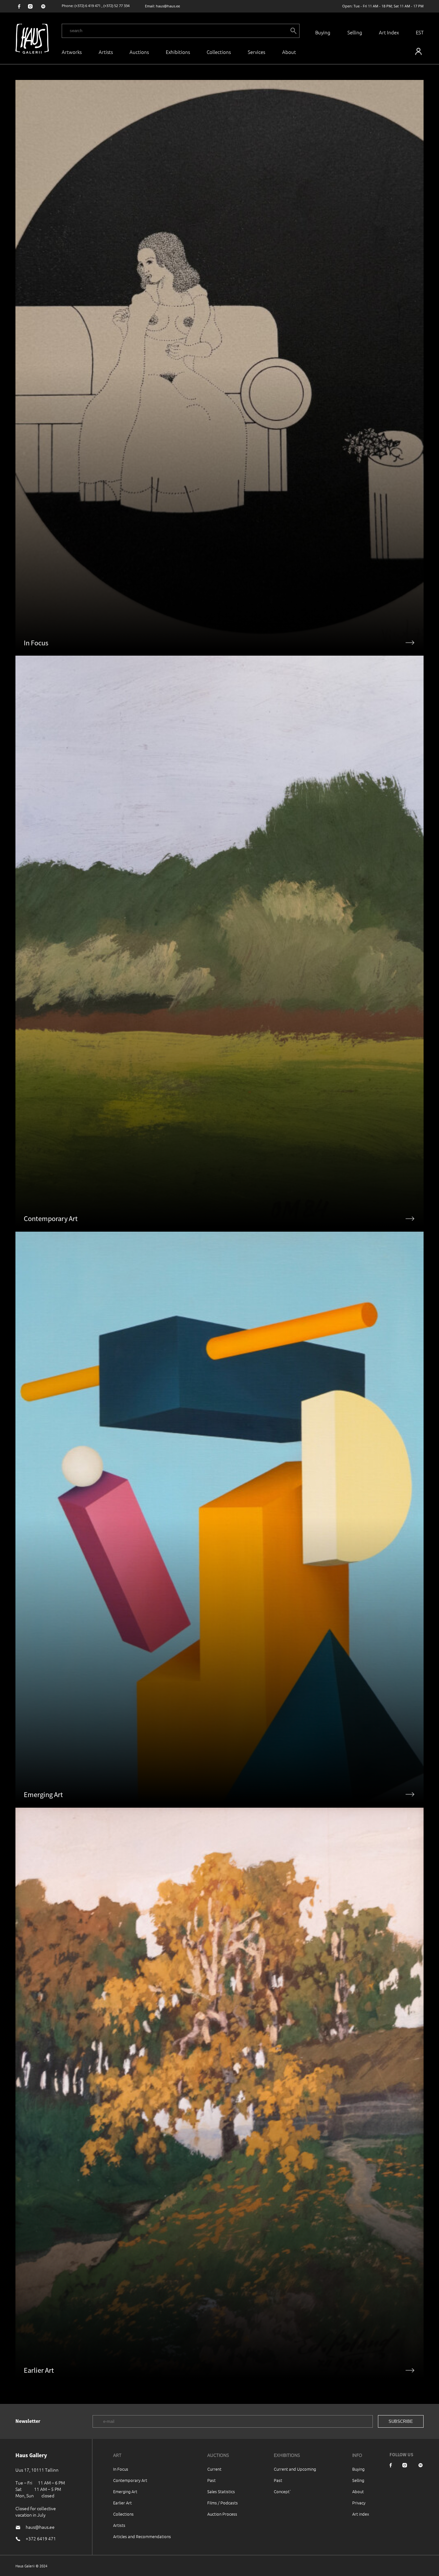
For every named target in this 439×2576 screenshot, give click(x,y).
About (358, 2491)
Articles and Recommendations (142, 2536)
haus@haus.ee (168, 6)
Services (256, 52)
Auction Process (222, 2514)
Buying (323, 32)
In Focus (121, 2469)
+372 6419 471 (41, 2538)
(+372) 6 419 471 (88, 6)
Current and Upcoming (295, 2469)
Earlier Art (122, 2503)
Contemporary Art (130, 2480)
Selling (355, 32)
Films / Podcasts (223, 2503)
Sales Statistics (221, 2491)
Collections (219, 52)
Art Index (389, 32)
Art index (361, 2514)
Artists (106, 52)
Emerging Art (125, 2491)
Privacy (359, 2503)
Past (211, 2480)
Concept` (282, 2491)
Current (214, 2469)
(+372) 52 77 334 (116, 6)
